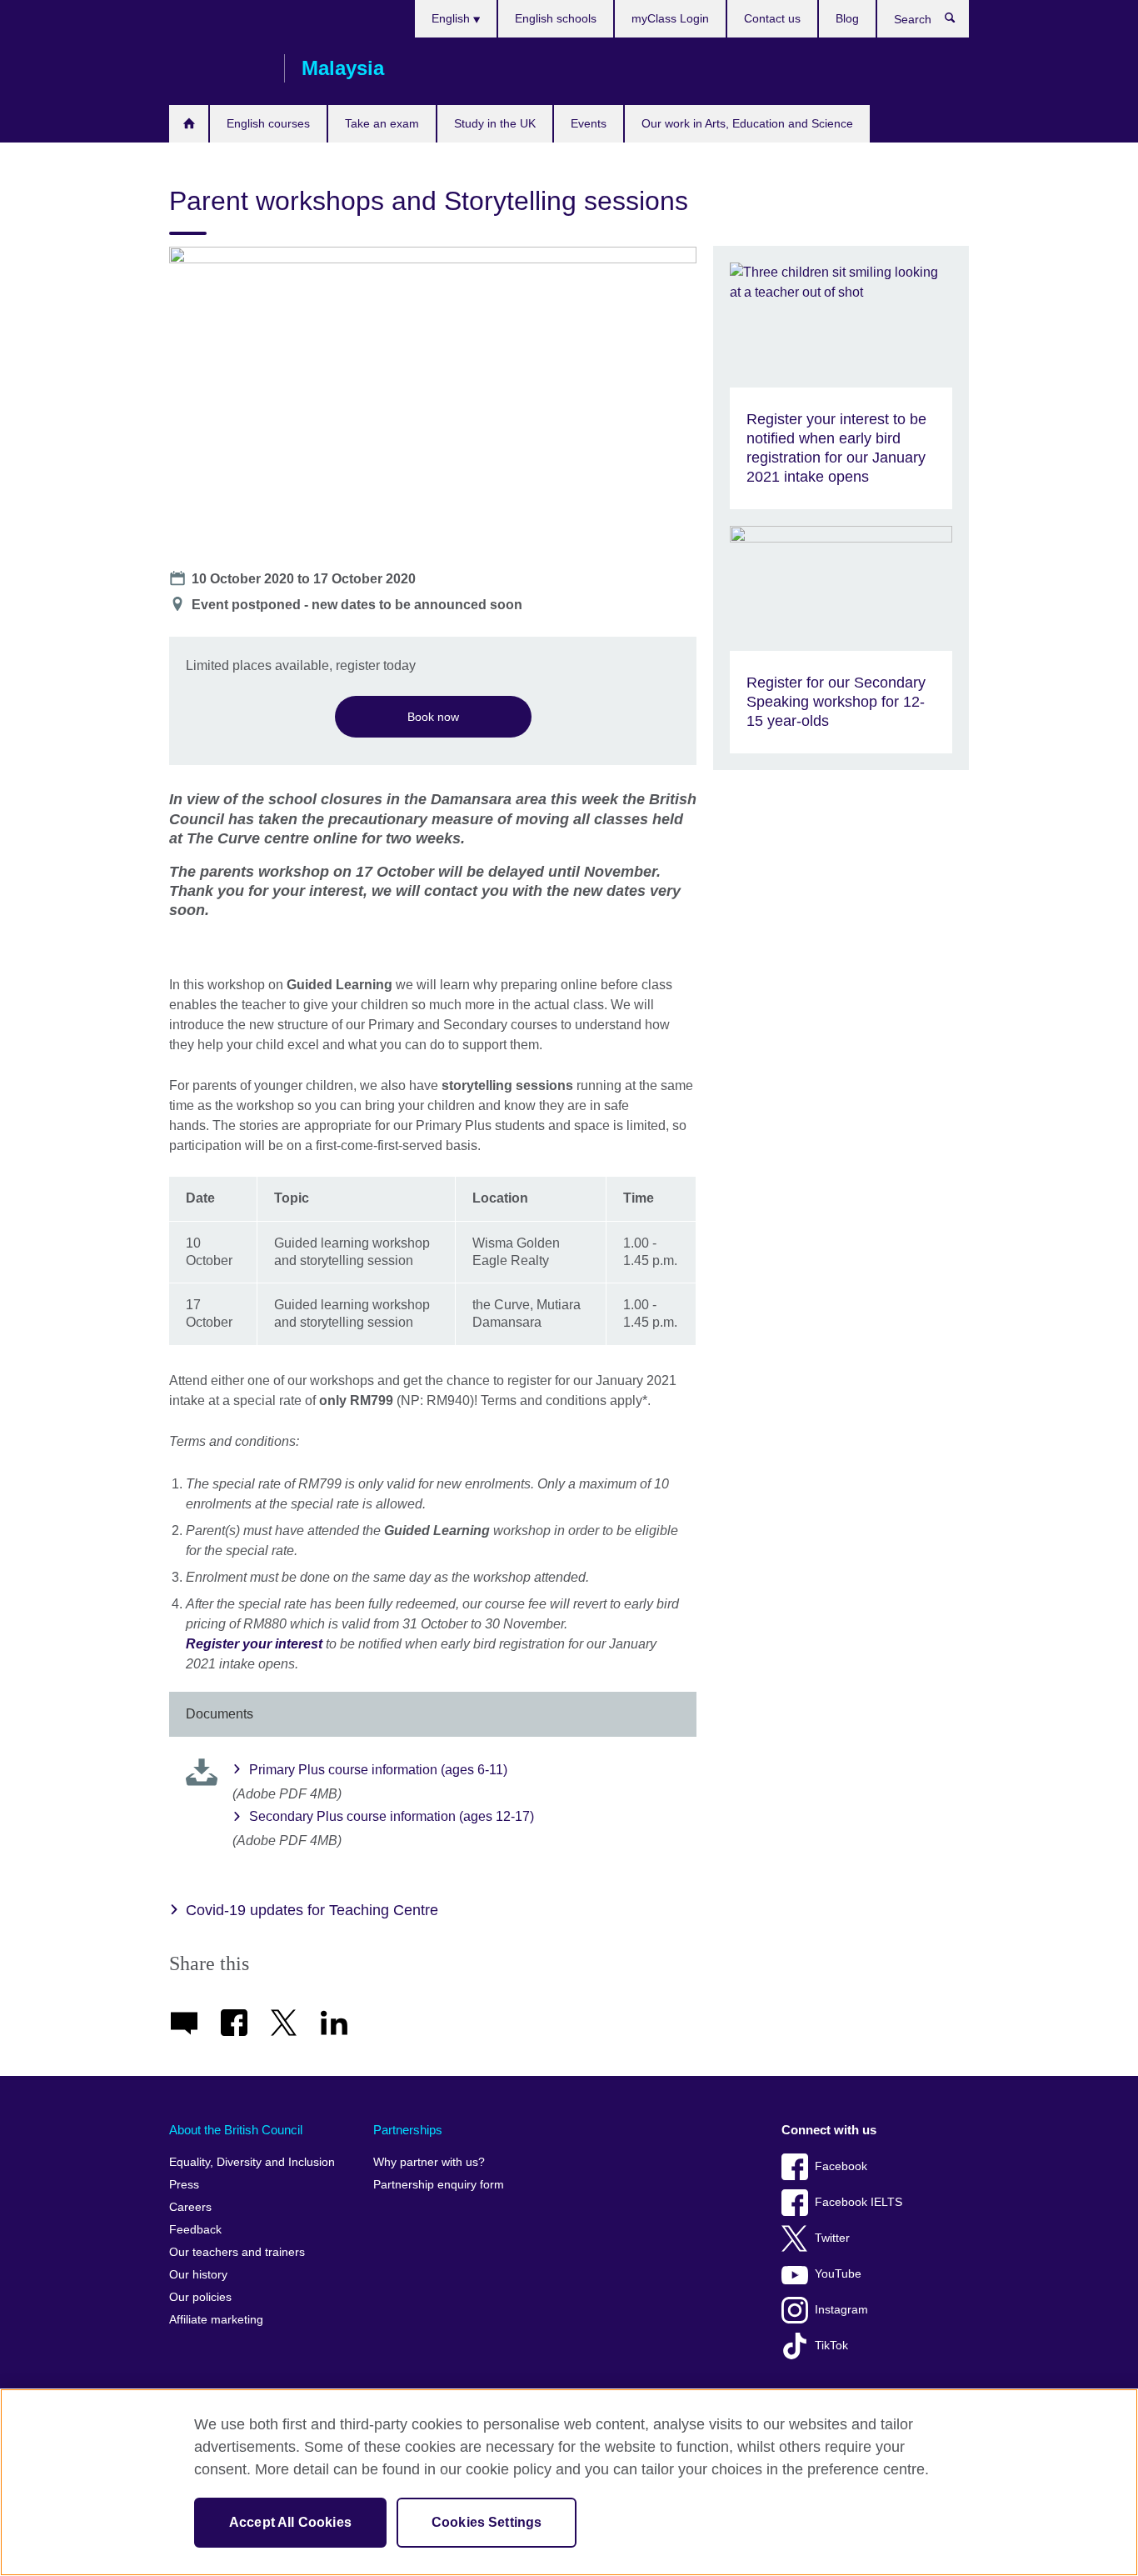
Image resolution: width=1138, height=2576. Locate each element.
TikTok (831, 2346)
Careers (190, 2207)
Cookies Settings (487, 2522)
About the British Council (236, 2130)
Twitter (832, 2238)
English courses (268, 123)
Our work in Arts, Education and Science (747, 123)
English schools (556, 18)
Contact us (772, 18)
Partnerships (408, 2130)
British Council (218, 68)
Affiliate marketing (216, 2320)
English (452, 18)
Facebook (841, 2166)
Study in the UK (495, 123)
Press (184, 2185)
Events (589, 123)
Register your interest (254, 1644)
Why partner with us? (429, 2162)
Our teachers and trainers (237, 2252)
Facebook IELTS (858, 2202)
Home (189, 124)
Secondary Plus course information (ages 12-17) (392, 1816)
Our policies (200, 2297)
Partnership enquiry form (439, 2185)
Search (958, 22)
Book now (433, 717)
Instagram (841, 2310)
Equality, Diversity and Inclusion (252, 2162)
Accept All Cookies (290, 2522)
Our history (198, 2275)
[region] (569, 2482)
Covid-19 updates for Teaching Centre (312, 1910)
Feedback (195, 2230)
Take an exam (382, 123)
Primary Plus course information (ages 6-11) (378, 1770)
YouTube (838, 2274)
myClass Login (670, 18)
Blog (847, 18)
